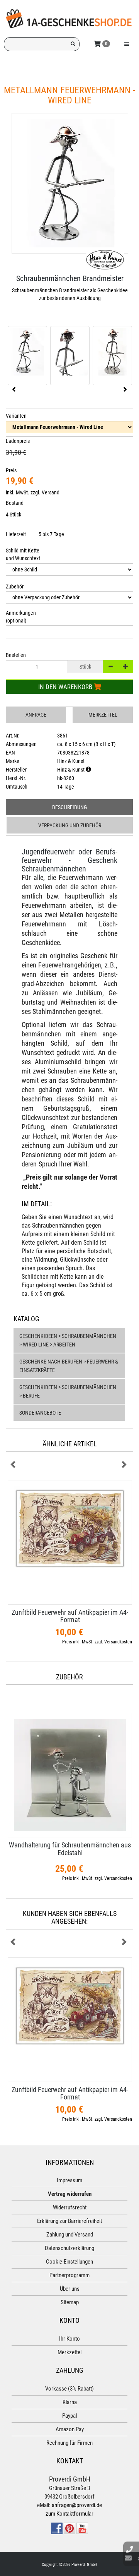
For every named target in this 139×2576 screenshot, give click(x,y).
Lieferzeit (16, 534)
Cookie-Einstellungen (69, 2262)
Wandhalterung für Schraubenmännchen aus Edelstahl (70, 1849)
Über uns (70, 2289)
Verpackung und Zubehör (70, 825)
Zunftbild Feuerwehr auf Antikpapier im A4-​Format (70, 1616)
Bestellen (16, 655)
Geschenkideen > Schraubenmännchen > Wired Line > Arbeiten (68, 1340)
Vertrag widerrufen (70, 2194)
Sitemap (70, 2302)
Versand (51, 492)
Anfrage (36, 715)
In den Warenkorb (66, 687)
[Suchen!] (73, 44)
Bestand (15, 503)
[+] (125, 667)
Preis (11, 470)
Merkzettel (103, 715)
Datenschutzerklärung (69, 2248)
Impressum (69, 2180)
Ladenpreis (18, 441)
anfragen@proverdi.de (77, 2505)
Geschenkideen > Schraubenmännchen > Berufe (68, 1391)
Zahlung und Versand (70, 2235)
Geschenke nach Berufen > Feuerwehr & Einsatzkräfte (69, 1366)
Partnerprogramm (69, 2275)
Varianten (16, 416)
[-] (110, 667)
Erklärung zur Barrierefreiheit (69, 2221)
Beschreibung (69, 807)
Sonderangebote (40, 1413)
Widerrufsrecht (70, 2207)
